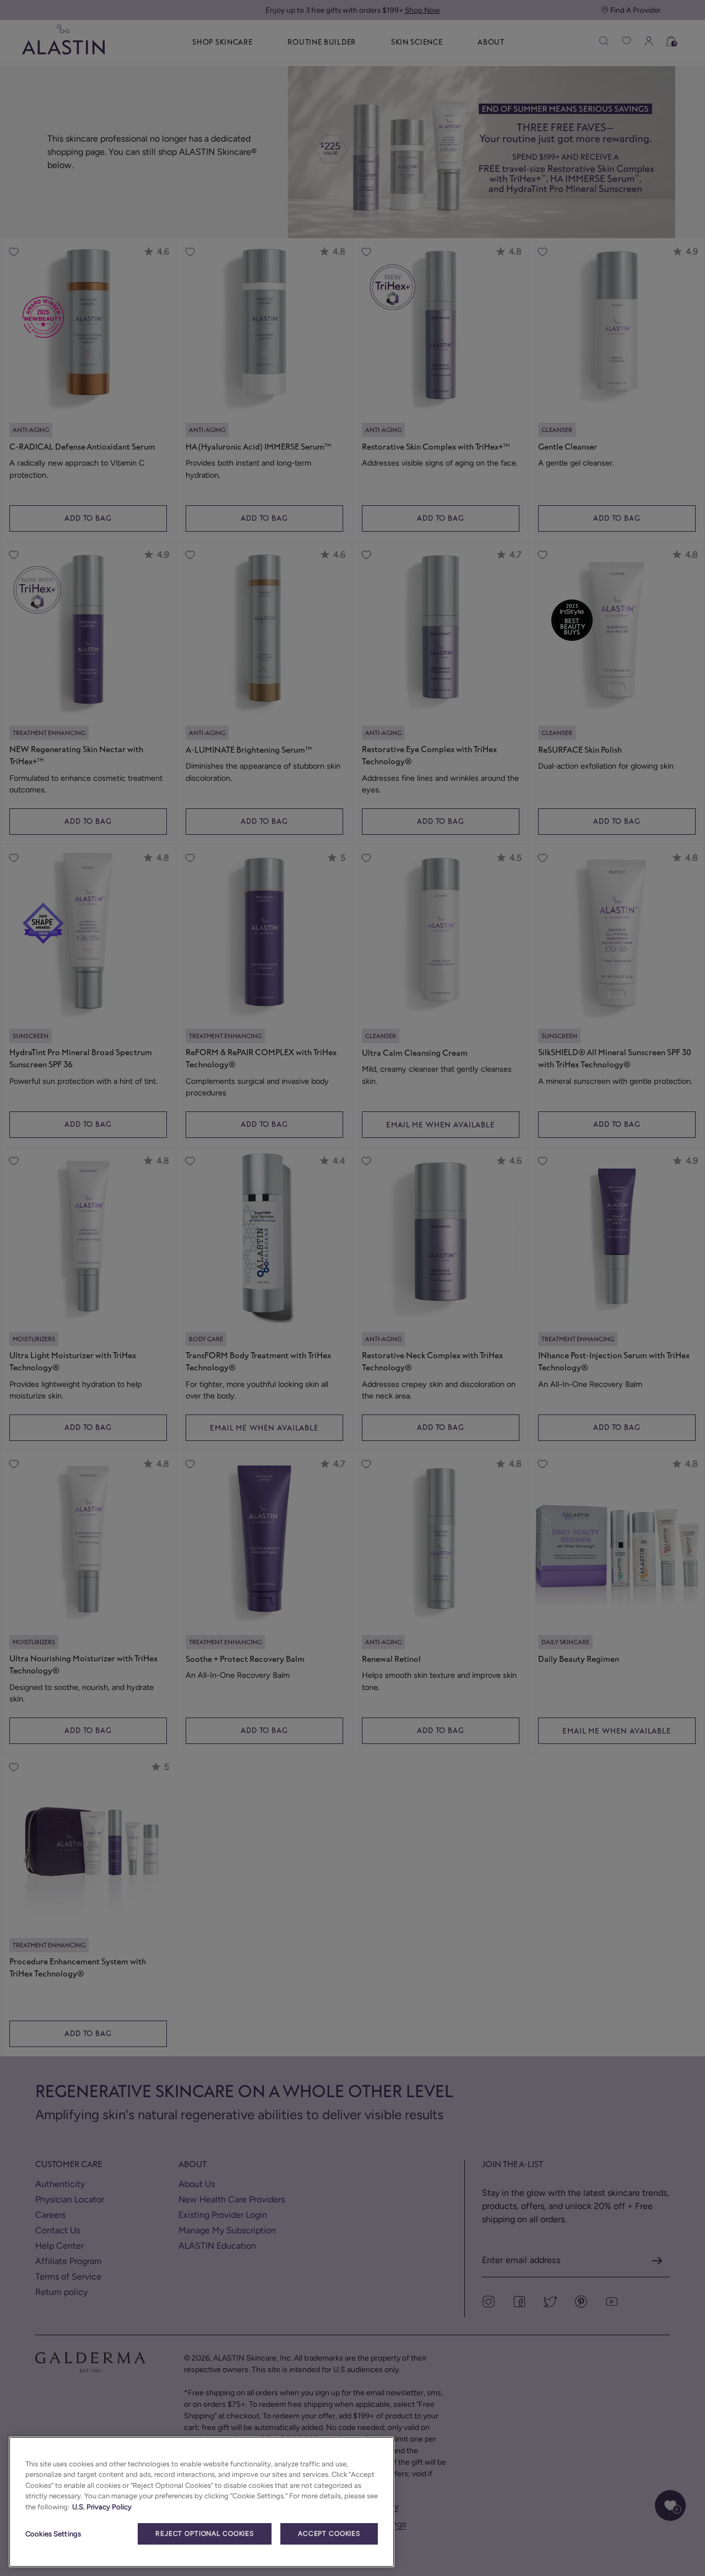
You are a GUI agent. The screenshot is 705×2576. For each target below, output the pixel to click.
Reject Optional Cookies (205, 2534)
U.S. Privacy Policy (102, 2507)
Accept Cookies (329, 2534)
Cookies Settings (53, 2534)
